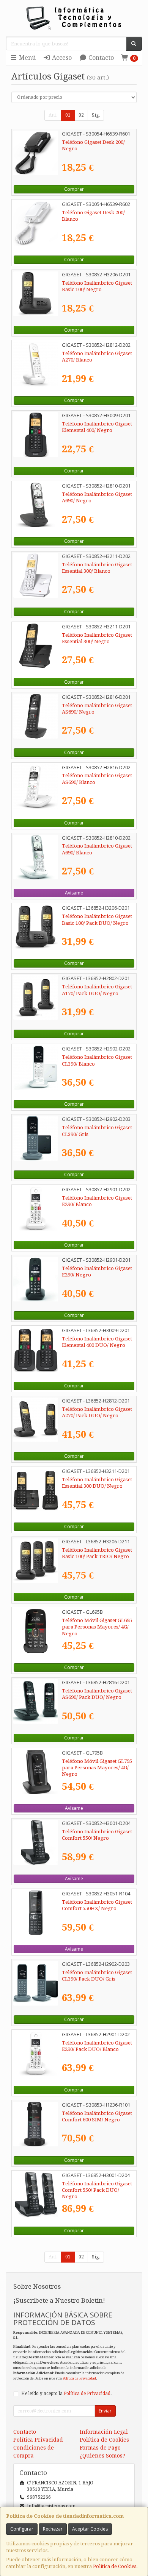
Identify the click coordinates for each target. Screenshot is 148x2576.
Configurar (22, 2529)
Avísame (74, 893)
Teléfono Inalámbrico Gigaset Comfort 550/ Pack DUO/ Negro (97, 2190)
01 (68, 115)
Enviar (105, 2411)
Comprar (74, 189)
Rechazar (53, 2529)
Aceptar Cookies (90, 2529)
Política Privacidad (38, 2440)
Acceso (61, 58)
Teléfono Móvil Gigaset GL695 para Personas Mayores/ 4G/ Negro (97, 1627)
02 (81, 115)
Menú (27, 58)
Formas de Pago (100, 2448)
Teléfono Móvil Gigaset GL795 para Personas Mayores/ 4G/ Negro (97, 1768)
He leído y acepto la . (66, 2394)
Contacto (100, 58)
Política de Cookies (115, 2566)
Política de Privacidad (79, 2378)
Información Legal (104, 2432)
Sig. (96, 115)
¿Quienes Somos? (102, 2456)
